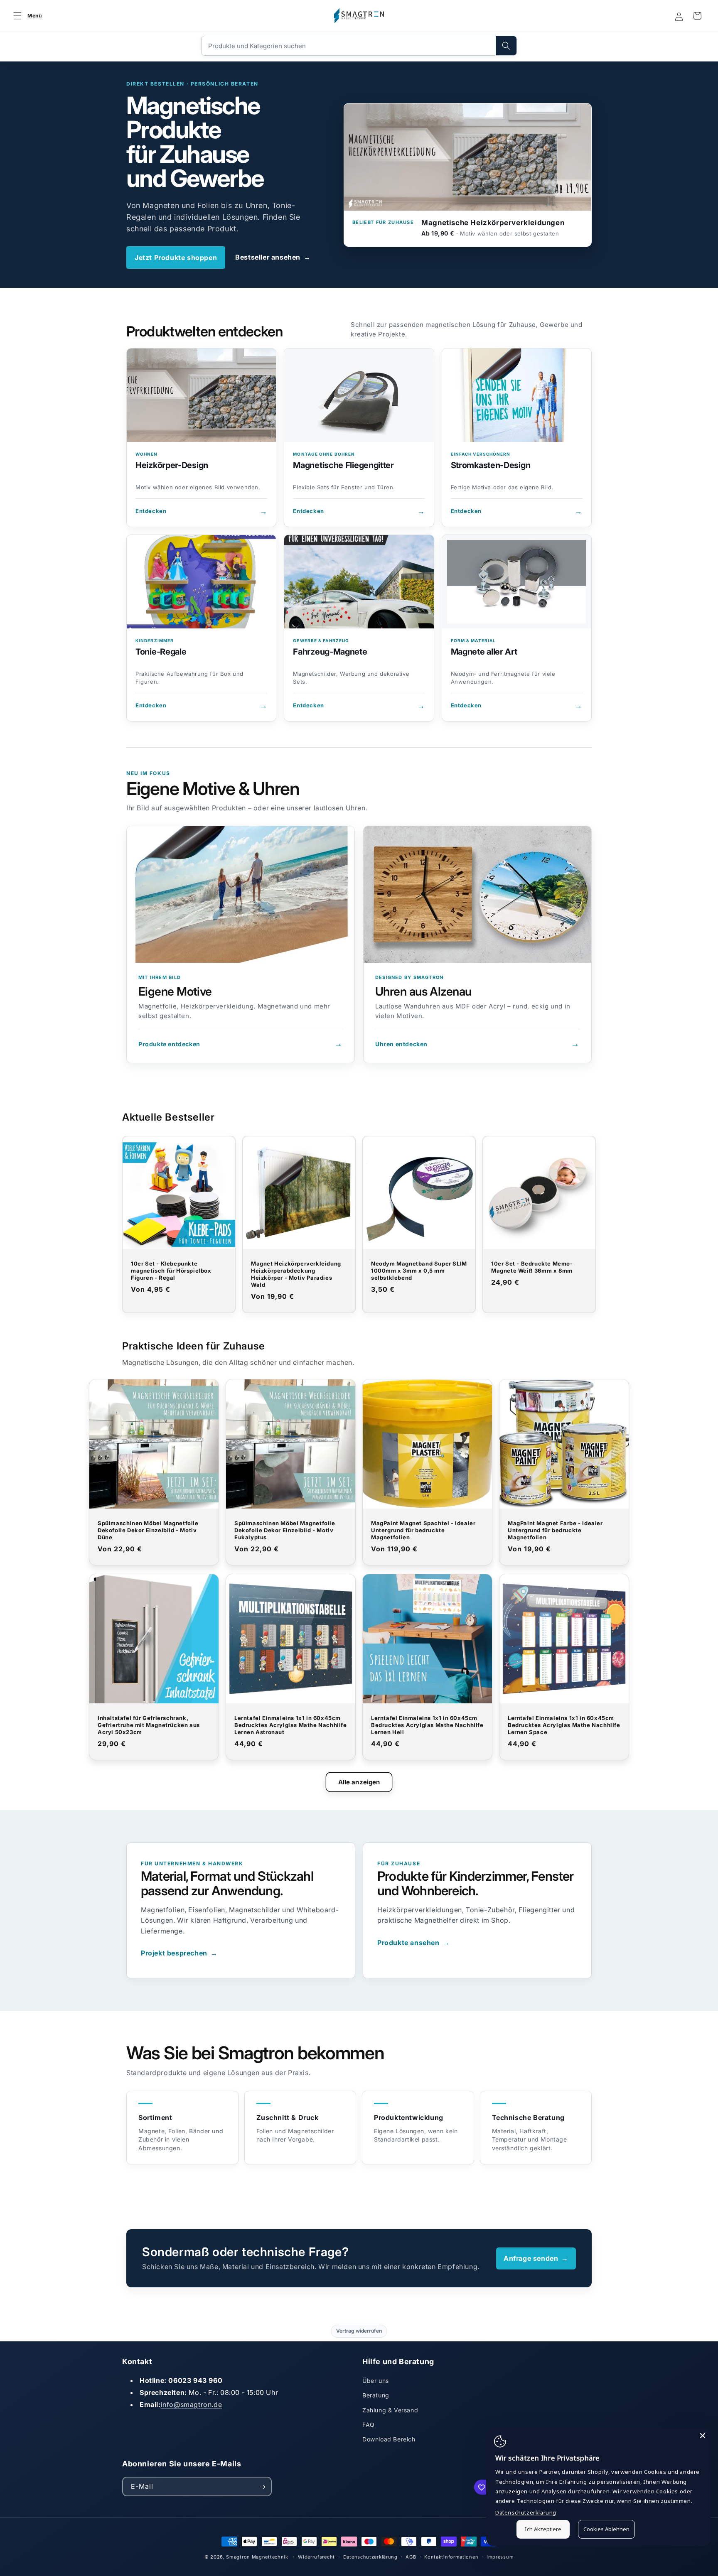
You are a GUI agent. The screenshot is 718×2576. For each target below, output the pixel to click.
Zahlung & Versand (390, 2410)
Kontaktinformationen (451, 2556)
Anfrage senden (536, 2258)
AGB (411, 2556)
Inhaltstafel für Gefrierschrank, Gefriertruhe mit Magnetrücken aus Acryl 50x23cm (149, 1725)
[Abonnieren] (262, 2487)
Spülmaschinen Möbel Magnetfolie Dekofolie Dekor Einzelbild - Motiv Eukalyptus (285, 1530)
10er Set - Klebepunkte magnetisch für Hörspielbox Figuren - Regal (171, 1271)
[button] (26, 16)
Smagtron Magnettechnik (257, 2557)
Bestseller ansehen (273, 257)
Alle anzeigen (359, 1782)
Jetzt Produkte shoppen (176, 258)
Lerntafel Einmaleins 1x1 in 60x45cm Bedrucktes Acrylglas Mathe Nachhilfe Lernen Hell (427, 1725)
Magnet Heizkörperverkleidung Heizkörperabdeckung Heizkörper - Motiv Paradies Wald (296, 1274)
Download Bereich (389, 2439)
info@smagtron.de (192, 2404)
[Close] (703, 2436)
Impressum (500, 2556)
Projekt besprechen (179, 1953)
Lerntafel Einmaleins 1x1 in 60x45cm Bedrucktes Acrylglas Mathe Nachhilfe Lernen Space (564, 1725)
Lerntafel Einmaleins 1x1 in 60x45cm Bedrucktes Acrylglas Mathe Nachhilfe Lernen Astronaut (291, 1725)
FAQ (369, 2425)
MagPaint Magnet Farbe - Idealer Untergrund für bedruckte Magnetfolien (555, 1530)
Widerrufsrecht (316, 2556)
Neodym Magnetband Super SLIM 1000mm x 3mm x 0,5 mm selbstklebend (419, 1271)
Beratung (376, 2395)
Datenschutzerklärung (370, 2556)
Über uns (376, 2381)
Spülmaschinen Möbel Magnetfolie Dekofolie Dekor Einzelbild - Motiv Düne (148, 1530)
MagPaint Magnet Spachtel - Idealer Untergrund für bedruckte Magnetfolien (423, 1530)
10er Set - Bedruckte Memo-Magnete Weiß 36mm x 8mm (532, 1267)
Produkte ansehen (413, 1943)
